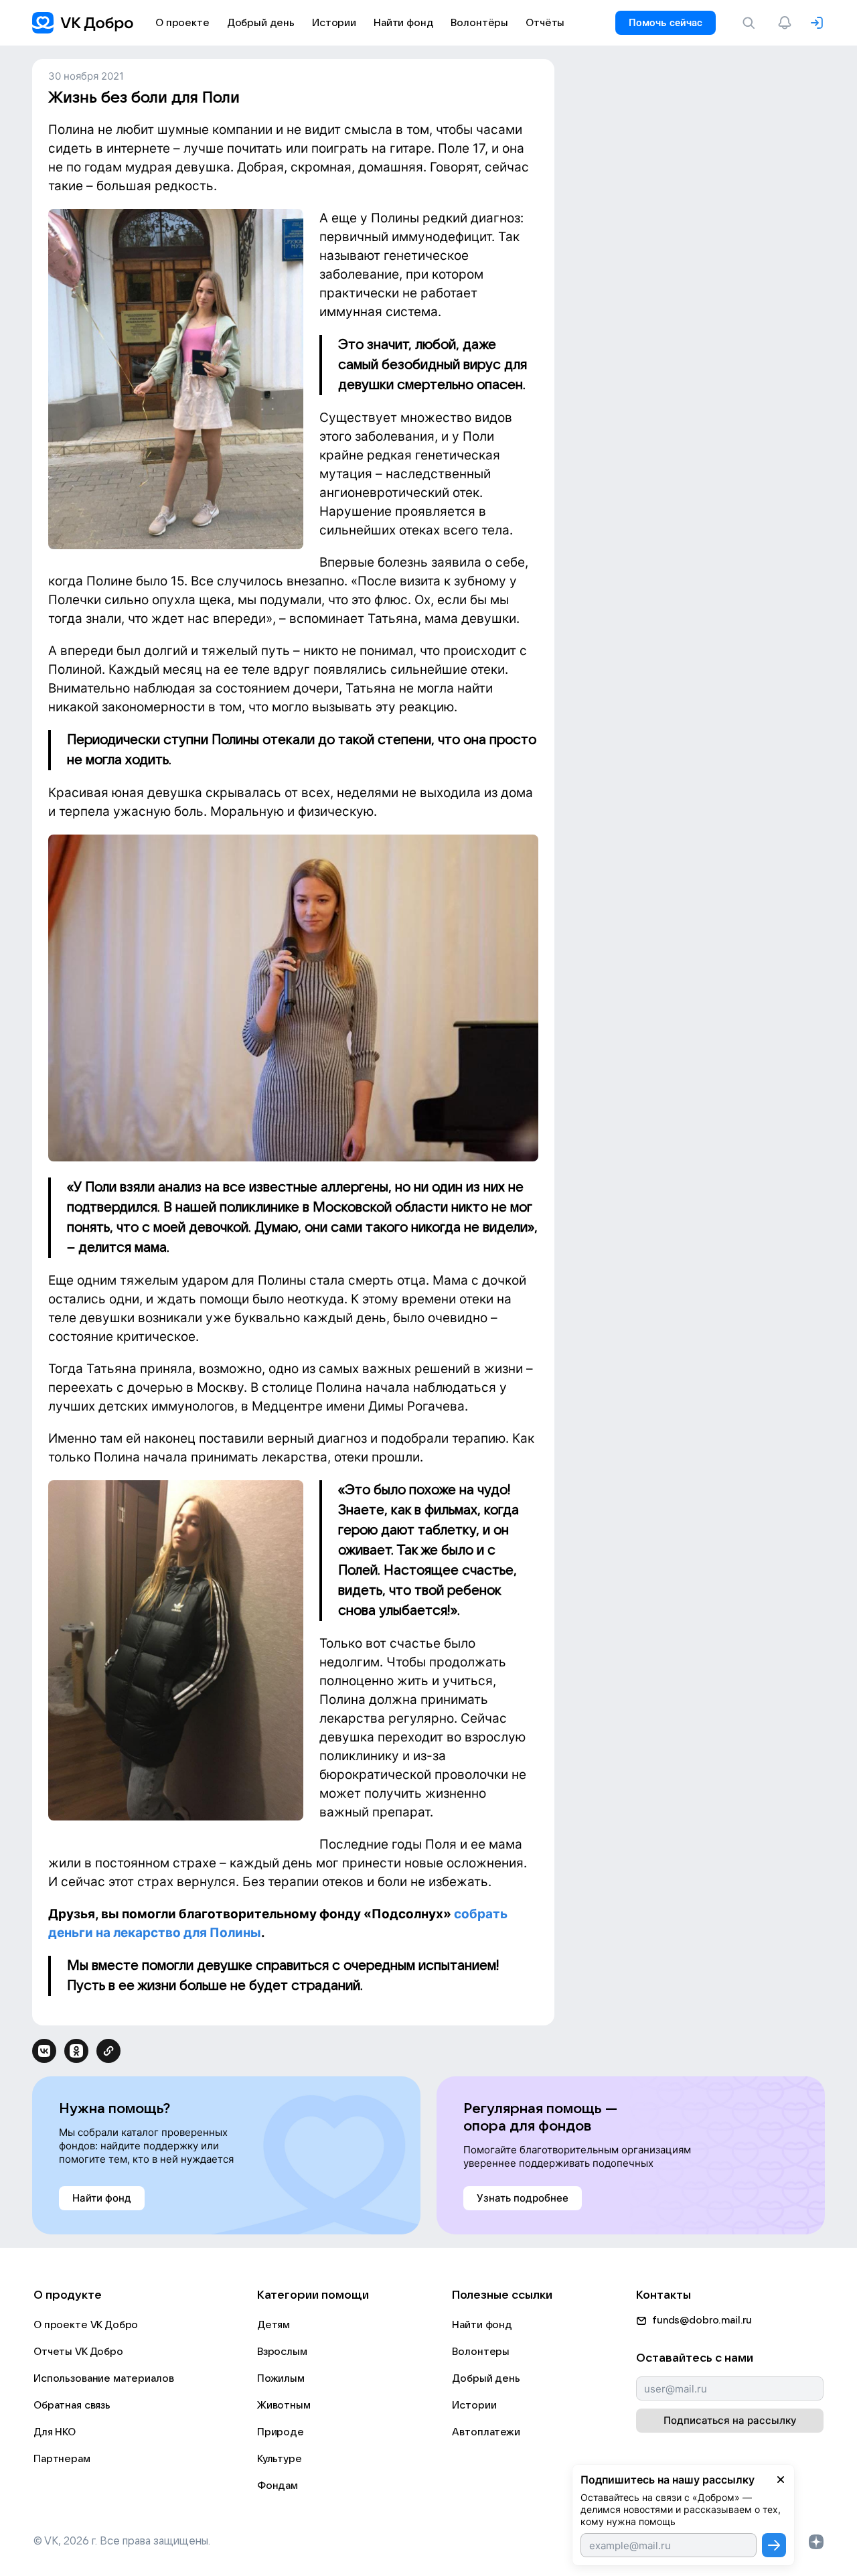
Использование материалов (103, 2378)
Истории (474, 2405)
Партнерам (62, 2459)
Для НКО (55, 2432)
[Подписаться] (774, 2545)
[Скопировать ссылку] (108, 2051)
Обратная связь (72, 2405)
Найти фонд (482, 2325)
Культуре (280, 2459)
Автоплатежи (486, 2432)
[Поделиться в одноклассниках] (76, 2051)
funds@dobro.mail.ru (702, 2320)
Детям (274, 2325)
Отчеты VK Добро (78, 2352)
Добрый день (486, 2378)
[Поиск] (751, 23)
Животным (284, 2405)
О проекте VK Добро (86, 2325)
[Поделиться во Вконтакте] (44, 2051)
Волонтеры (481, 2352)
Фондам (278, 2486)
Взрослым (282, 2352)
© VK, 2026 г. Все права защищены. (122, 2541)
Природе (281, 2432)
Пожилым (281, 2378)
